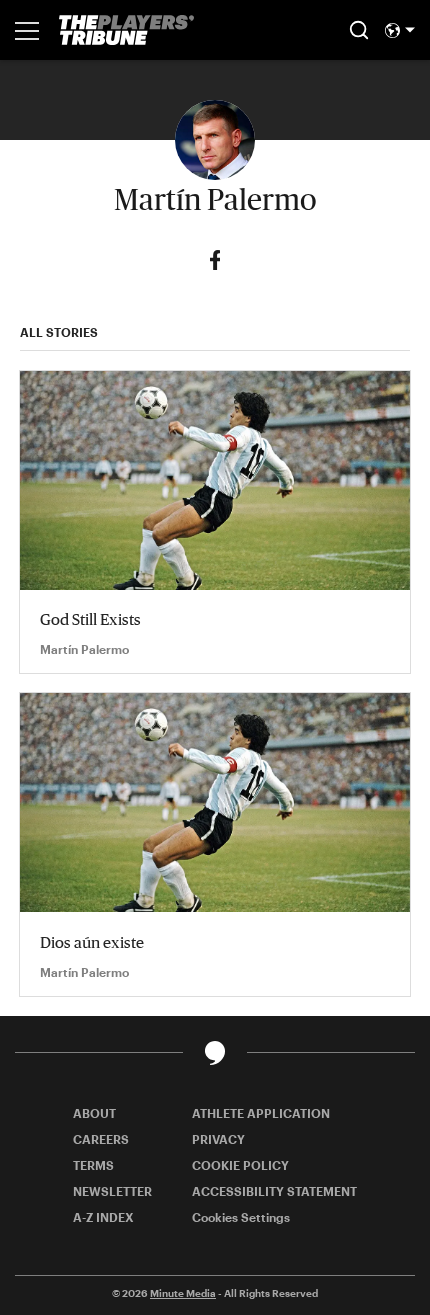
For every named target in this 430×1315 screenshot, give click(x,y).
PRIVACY (218, 1139)
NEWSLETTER (112, 1191)
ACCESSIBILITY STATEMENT (274, 1191)
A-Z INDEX (103, 1217)
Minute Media (183, 1293)
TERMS (93, 1165)
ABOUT (94, 1113)
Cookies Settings (241, 1217)
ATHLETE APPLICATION (261, 1113)
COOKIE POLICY (240, 1165)
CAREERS (101, 1139)
